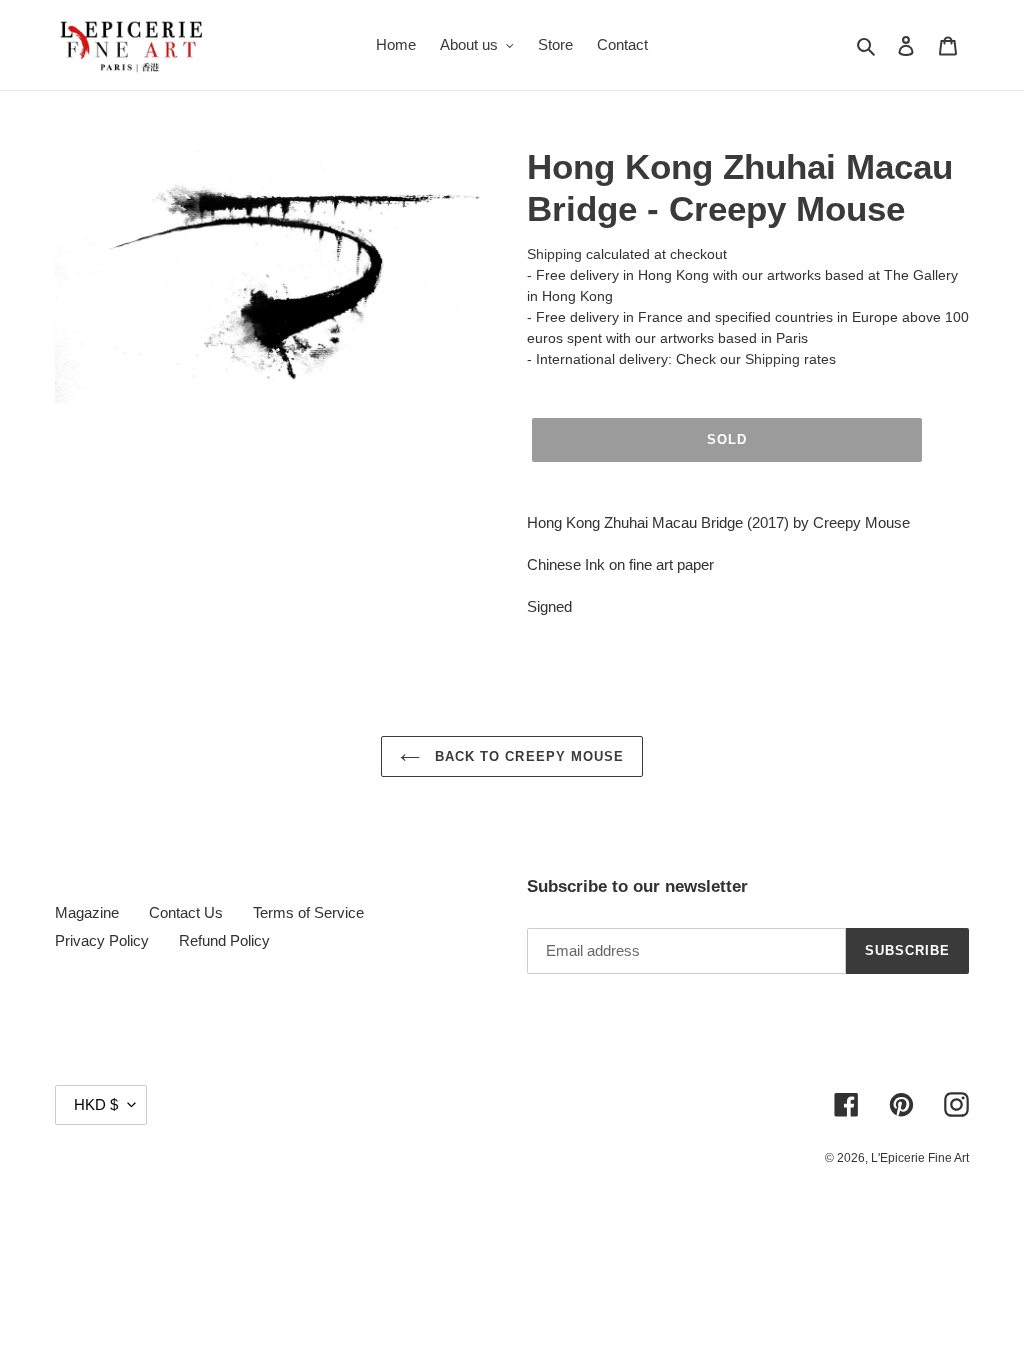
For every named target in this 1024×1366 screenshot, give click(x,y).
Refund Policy (224, 940)
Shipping (554, 254)
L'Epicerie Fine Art (920, 1158)
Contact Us (186, 912)
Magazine (87, 912)
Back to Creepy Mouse (527, 756)
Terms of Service (308, 912)
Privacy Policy (102, 940)
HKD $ (96, 1104)
